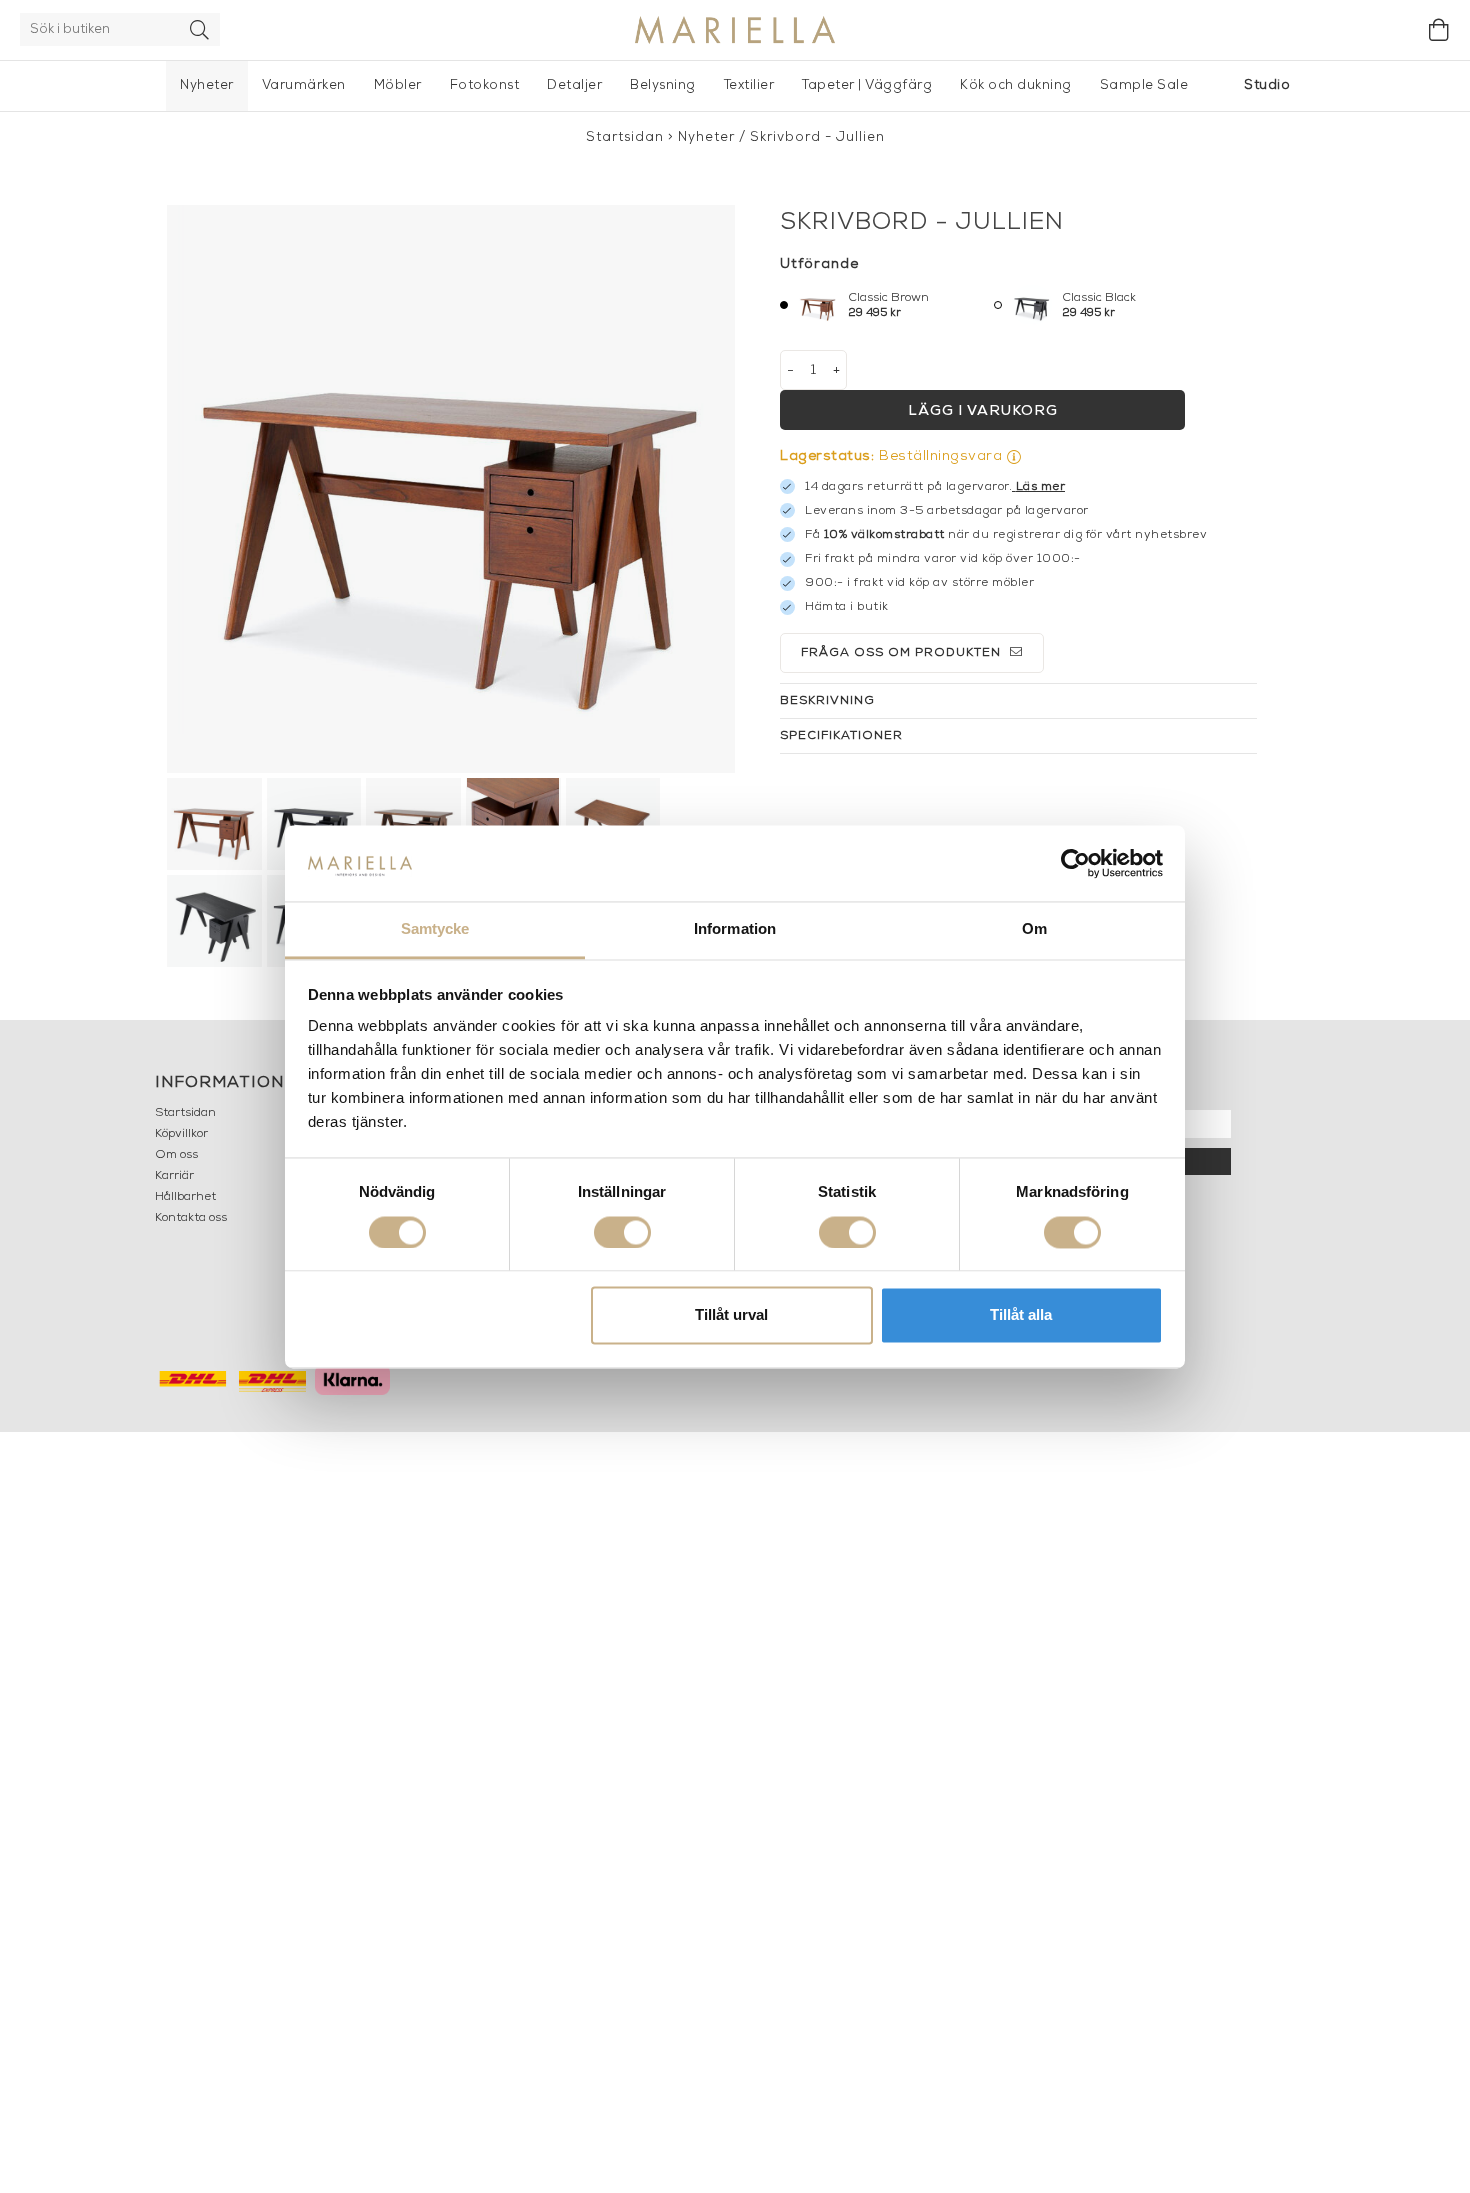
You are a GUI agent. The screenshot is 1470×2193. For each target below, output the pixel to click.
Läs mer (1041, 487)
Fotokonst (485, 85)
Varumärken (304, 85)
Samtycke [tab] (435, 929)
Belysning (663, 85)
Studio (1267, 85)
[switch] (622, 1232)
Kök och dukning (1016, 85)
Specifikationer (841, 736)
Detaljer (574, 85)
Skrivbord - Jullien (817, 137)
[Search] (200, 29)
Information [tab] (735, 929)
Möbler (398, 85)
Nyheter (207, 85)
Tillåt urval (731, 1315)
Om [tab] (1034, 929)
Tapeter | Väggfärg (867, 85)
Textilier (749, 85)
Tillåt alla (1021, 1315)
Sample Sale (1144, 85)
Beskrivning (827, 701)
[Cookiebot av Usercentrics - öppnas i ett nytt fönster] (1075, 863)
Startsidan (625, 137)
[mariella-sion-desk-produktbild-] (451, 489)
